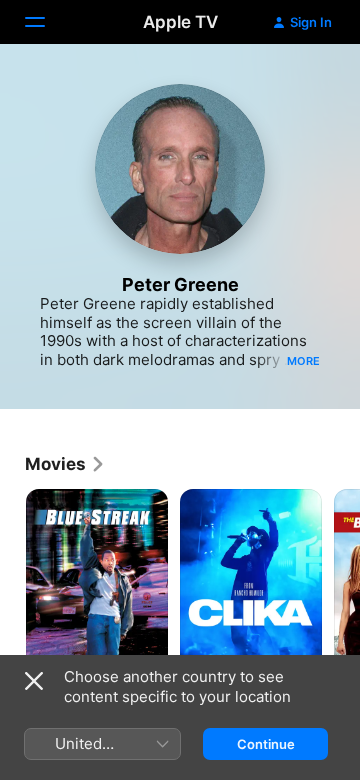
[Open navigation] (47, 22)
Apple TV (180, 22)
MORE (303, 361)
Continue (266, 744)
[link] (65, 464)
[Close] (34, 681)
